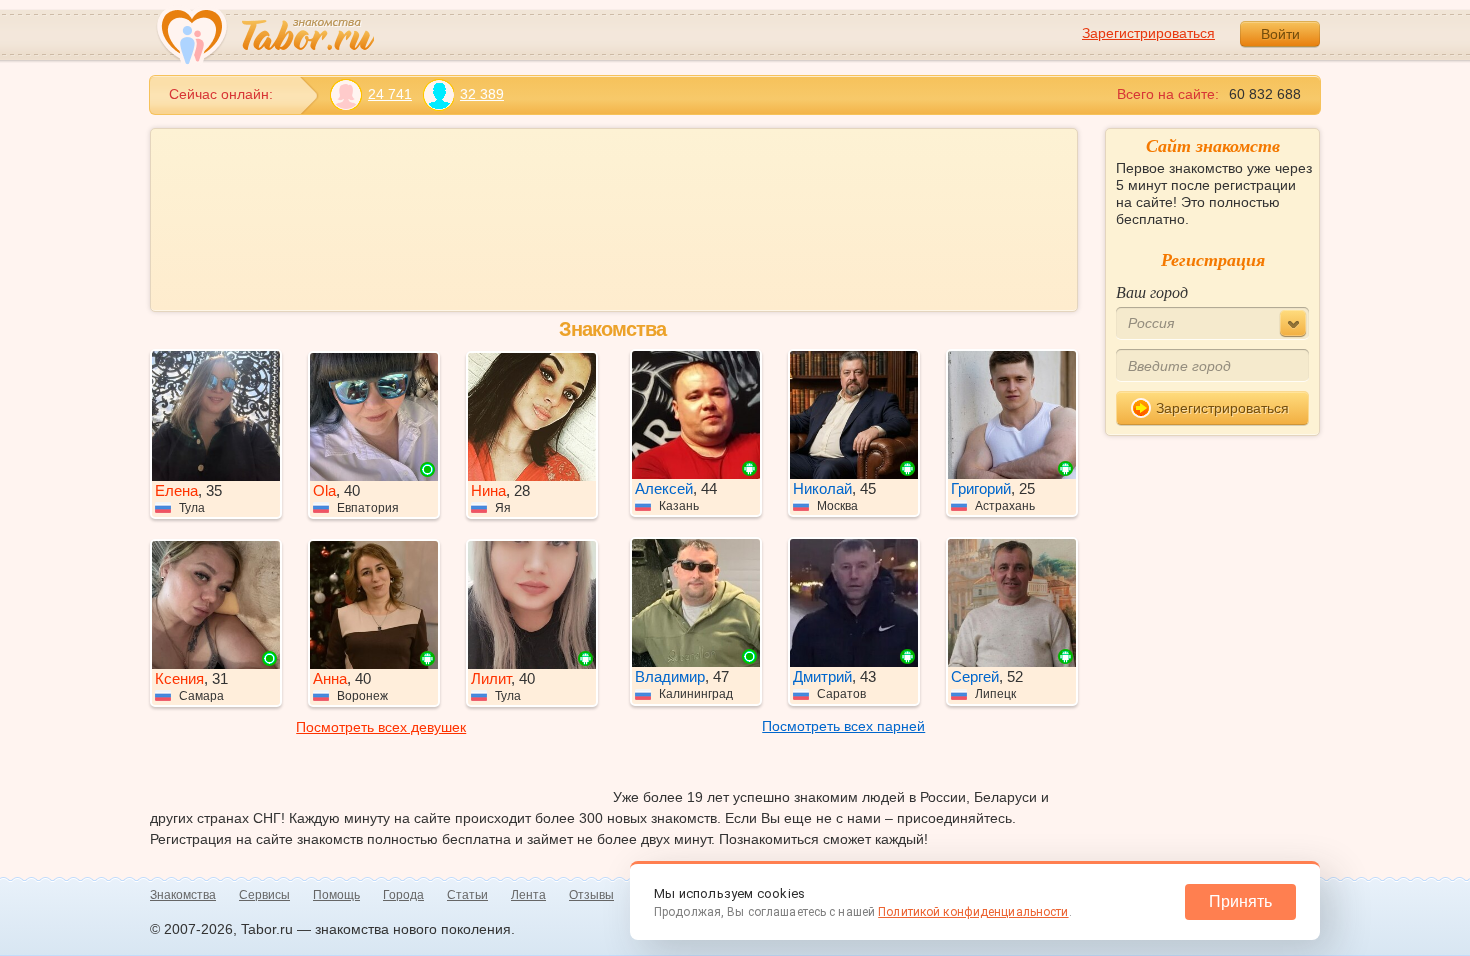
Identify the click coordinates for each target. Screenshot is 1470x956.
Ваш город (1152, 291)
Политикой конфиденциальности (973, 912)
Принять (1240, 901)
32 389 (482, 94)
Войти (1280, 34)
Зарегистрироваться (1148, 33)
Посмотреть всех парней (843, 726)
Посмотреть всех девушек (381, 727)
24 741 (390, 94)
